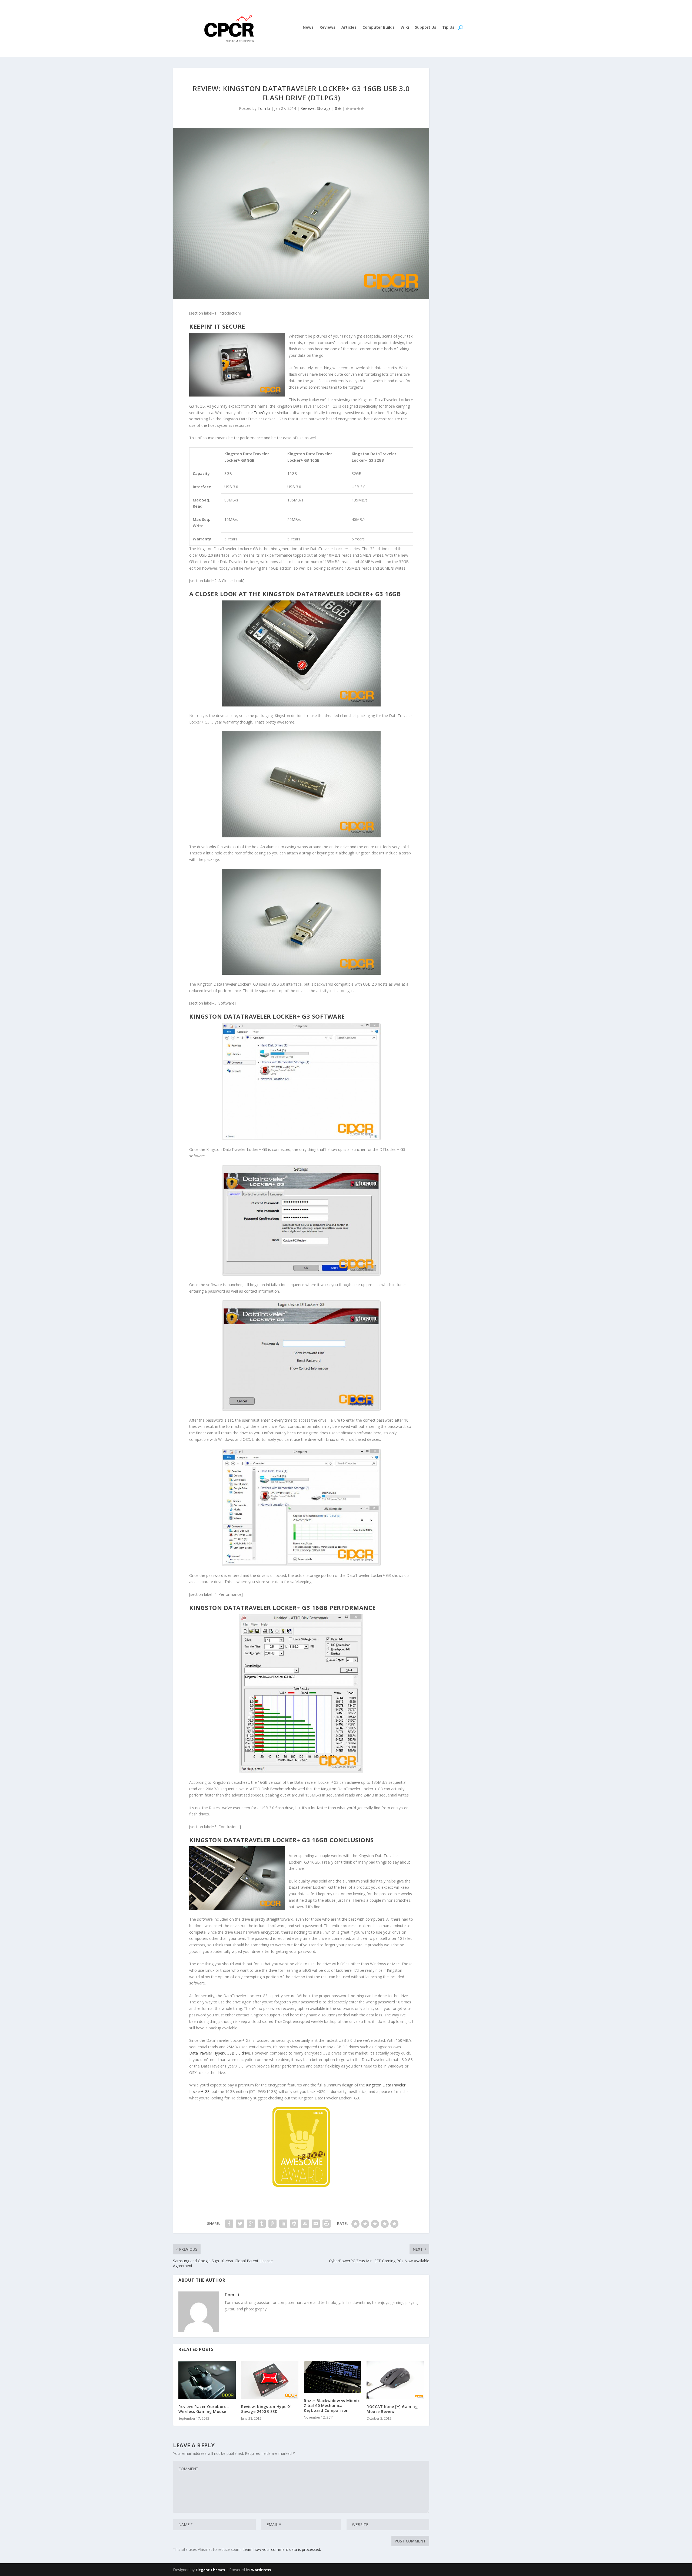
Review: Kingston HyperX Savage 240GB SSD (266, 2409)
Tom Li (264, 108)
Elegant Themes (210, 2570)
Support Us (426, 28)
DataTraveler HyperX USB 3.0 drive (220, 2053)
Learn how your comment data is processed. (282, 2549)
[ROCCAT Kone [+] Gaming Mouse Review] (395, 2380)
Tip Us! (449, 28)
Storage (324, 108)
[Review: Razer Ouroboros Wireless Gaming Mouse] (207, 2380)
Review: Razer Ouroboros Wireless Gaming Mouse (204, 2409)
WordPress (261, 2570)
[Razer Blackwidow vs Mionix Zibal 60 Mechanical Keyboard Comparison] (332, 2377)
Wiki (405, 28)
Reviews (327, 28)
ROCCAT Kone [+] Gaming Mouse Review (392, 2409)
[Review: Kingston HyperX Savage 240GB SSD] (270, 2380)
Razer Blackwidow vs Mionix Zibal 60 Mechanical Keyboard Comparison (332, 2405)
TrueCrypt (262, 413)
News (308, 28)
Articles (349, 28)
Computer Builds (379, 28)
